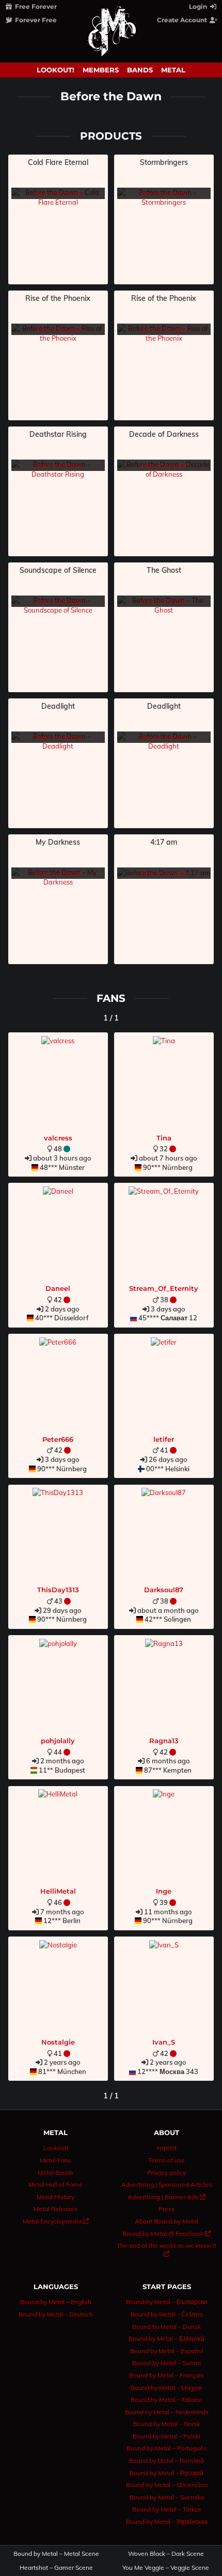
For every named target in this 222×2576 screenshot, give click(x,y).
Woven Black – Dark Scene (166, 2554)
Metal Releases (55, 2209)
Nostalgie (58, 2042)
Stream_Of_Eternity (164, 1288)
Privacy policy (166, 2173)
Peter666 (58, 1439)
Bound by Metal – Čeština (167, 2314)
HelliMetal (58, 1891)
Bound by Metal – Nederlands (167, 2412)
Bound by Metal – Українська (167, 2521)
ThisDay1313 (58, 1590)
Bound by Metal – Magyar (166, 2388)
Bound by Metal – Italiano (166, 2399)
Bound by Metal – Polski (166, 2436)
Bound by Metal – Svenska (167, 2497)
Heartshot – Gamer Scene (56, 2568)
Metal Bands (55, 2173)
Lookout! (55, 70)
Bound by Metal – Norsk (167, 2424)
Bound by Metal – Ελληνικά (166, 2338)
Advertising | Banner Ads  (166, 2197)
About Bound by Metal (166, 2221)
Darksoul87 (164, 1590)
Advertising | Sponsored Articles (167, 2184)
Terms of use (166, 2160)
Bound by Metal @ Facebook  (166, 2234)
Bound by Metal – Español (167, 2351)
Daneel (58, 1288)
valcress (58, 1138)
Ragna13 (164, 1741)
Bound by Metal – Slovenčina (167, 2485)
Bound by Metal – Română (166, 2460)
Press (166, 2209)
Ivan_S (164, 2042)
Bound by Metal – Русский (166, 2473)
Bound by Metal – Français (166, 2375)
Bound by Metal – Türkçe (167, 2509)
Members (101, 70)
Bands (140, 70)
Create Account (183, 20)
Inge (164, 1891)
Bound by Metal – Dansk (166, 2327)
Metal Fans (55, 2160)
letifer (164, 1439)
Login (199, 6)
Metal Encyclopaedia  (56, 2221)
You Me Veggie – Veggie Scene (166, 2568)
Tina (164, 1138)
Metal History (55, 2197)
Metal (173, 70)
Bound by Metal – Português (166, 2448)
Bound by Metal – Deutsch (56, 2314)
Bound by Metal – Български (166, 2302)
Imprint (166, 2148)
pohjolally (58, 1741)
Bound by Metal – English (56, 2302)
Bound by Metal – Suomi (166, 2363)
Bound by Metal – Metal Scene (56, 2554)
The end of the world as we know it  (166, 2250)
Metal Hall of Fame (55, 2184)
